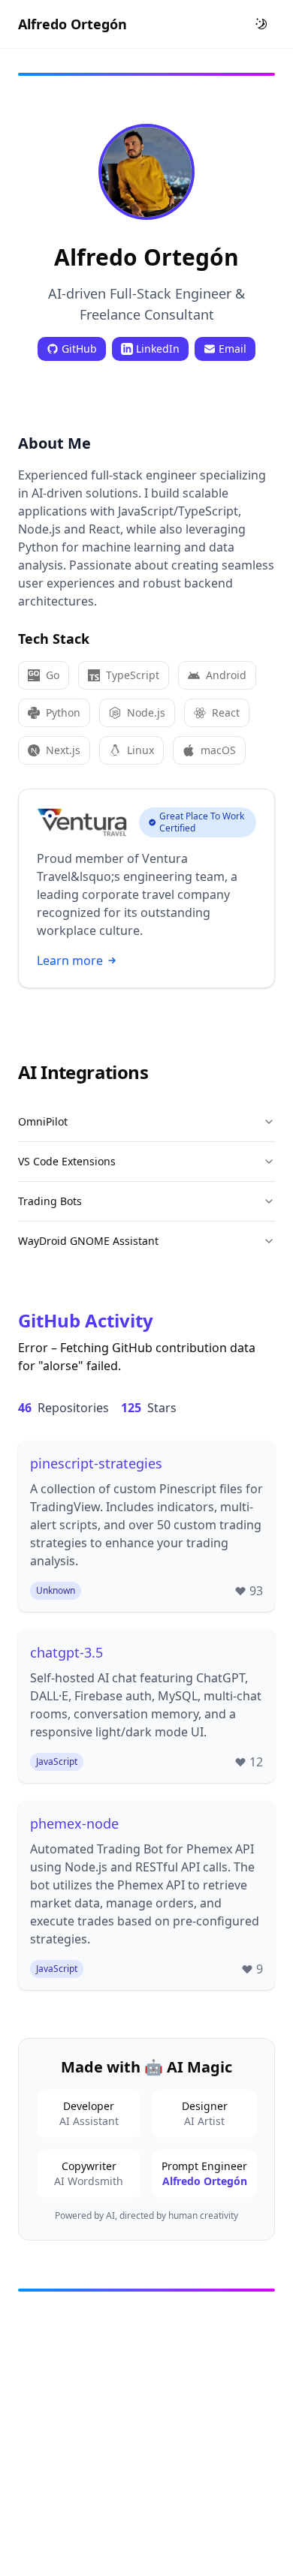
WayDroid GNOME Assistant (88, 1241)
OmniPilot (43, 1121)
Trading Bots (50, 1201)
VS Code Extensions (67, 1161)
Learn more (70, 960)
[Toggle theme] (261, 24)
